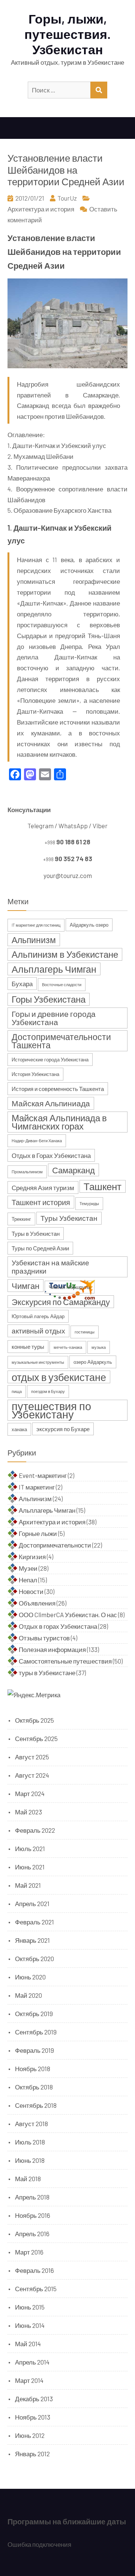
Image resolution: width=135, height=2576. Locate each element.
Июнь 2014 (30, 2325)
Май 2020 (28, 1995)
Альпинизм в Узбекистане (65, 954)
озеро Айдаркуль (93, 1362)
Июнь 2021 (30, 1867)
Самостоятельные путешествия (65, 1661)
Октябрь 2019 (34, 2013)
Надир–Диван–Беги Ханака (37, 1141)
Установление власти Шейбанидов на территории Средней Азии (66, 169)
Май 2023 (28, 1812)
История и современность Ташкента (58, 1089)
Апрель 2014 (32, 2362)
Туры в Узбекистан (36, 1234)
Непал (28, 1580)
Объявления (37, 1603)
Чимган (25, 1286)
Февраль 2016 (34, 2270)
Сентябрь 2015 (36, 2289)
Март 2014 (29, 2380)
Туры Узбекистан (69, 1218)
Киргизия (32, 1557)
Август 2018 (31, 2124)
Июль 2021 (30, 1848)
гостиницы (85, 1332)
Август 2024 (32, 1775)
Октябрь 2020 (34, 1958)
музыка (99, 1347)
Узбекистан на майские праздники (50, 1267)
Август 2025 (32, 1757)
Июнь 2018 (30, 2160)
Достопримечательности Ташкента (61, 1041)
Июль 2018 (30, 2142)
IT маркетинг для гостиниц (36, 925)
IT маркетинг (37, 1487)
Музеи (28, 1568)
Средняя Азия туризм (43, 1188)
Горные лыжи (38, 1533)
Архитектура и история (41, 209)
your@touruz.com (68, 875)
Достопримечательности (55, 1545)
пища (17, 1391)
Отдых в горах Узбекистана (58, 1626)
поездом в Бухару (48, 1391)
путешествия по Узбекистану (51, 1410)
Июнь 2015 (30, 2307)
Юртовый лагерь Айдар (38, 1316)
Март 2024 (30, 1793)
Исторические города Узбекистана (50, 1060)
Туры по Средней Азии (40, 1248)
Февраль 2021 (34, 1922)
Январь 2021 (32, 1940)
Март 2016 (29, 2252)
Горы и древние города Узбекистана (54, 1018)
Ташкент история (41, 1202)
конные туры (28, 1347)
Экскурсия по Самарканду (61, 1302)
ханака (19, 1429)
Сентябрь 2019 (36, 2032)
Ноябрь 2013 (33, 2417)
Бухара (22, 984)
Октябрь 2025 (34, 1720)
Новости (31, 1591)
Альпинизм (34, 940)
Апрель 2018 (32, 2197)
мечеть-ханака (68, 1347)
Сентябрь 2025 (36, 1738)
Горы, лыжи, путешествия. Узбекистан (67, 34)
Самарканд (73, 1170)
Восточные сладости (62, 984)
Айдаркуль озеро (89, 925)
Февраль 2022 (35, 1830)
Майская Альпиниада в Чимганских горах (59, 1122)
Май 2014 (28, 2344)
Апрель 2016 (32, 2234)
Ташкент (103, 1186)
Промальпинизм (27, 1172)
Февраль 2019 (34, 2050)
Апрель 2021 (32, 1903)
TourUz (67, 198)
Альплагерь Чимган (54, 969)
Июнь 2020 (30, 1977)
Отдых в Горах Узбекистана (51, 1155)
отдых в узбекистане (59, 1377)
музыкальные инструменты (38, 1362)
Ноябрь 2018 (33, 2069)
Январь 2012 (32, 2454)
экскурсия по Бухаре (63, 1429)
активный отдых (38, 1331)
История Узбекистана (35, 1074)
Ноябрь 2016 (33, 2215)
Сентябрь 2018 (36, 2105)
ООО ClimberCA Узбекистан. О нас (68, 1615)
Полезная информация (52, 1649)
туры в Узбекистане (47, 1673)
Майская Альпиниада (51, 1103)
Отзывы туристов (44, 1638)
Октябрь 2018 (34, 2087)
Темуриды (89, 1203)
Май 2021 (28, 1885)
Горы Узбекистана (49, 999)
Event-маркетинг (43, 1475)
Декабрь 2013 (34, 2399)
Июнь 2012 (30, 2435)
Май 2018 (28, 2179)
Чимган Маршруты (70, 1287)
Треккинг (21, 1219)
